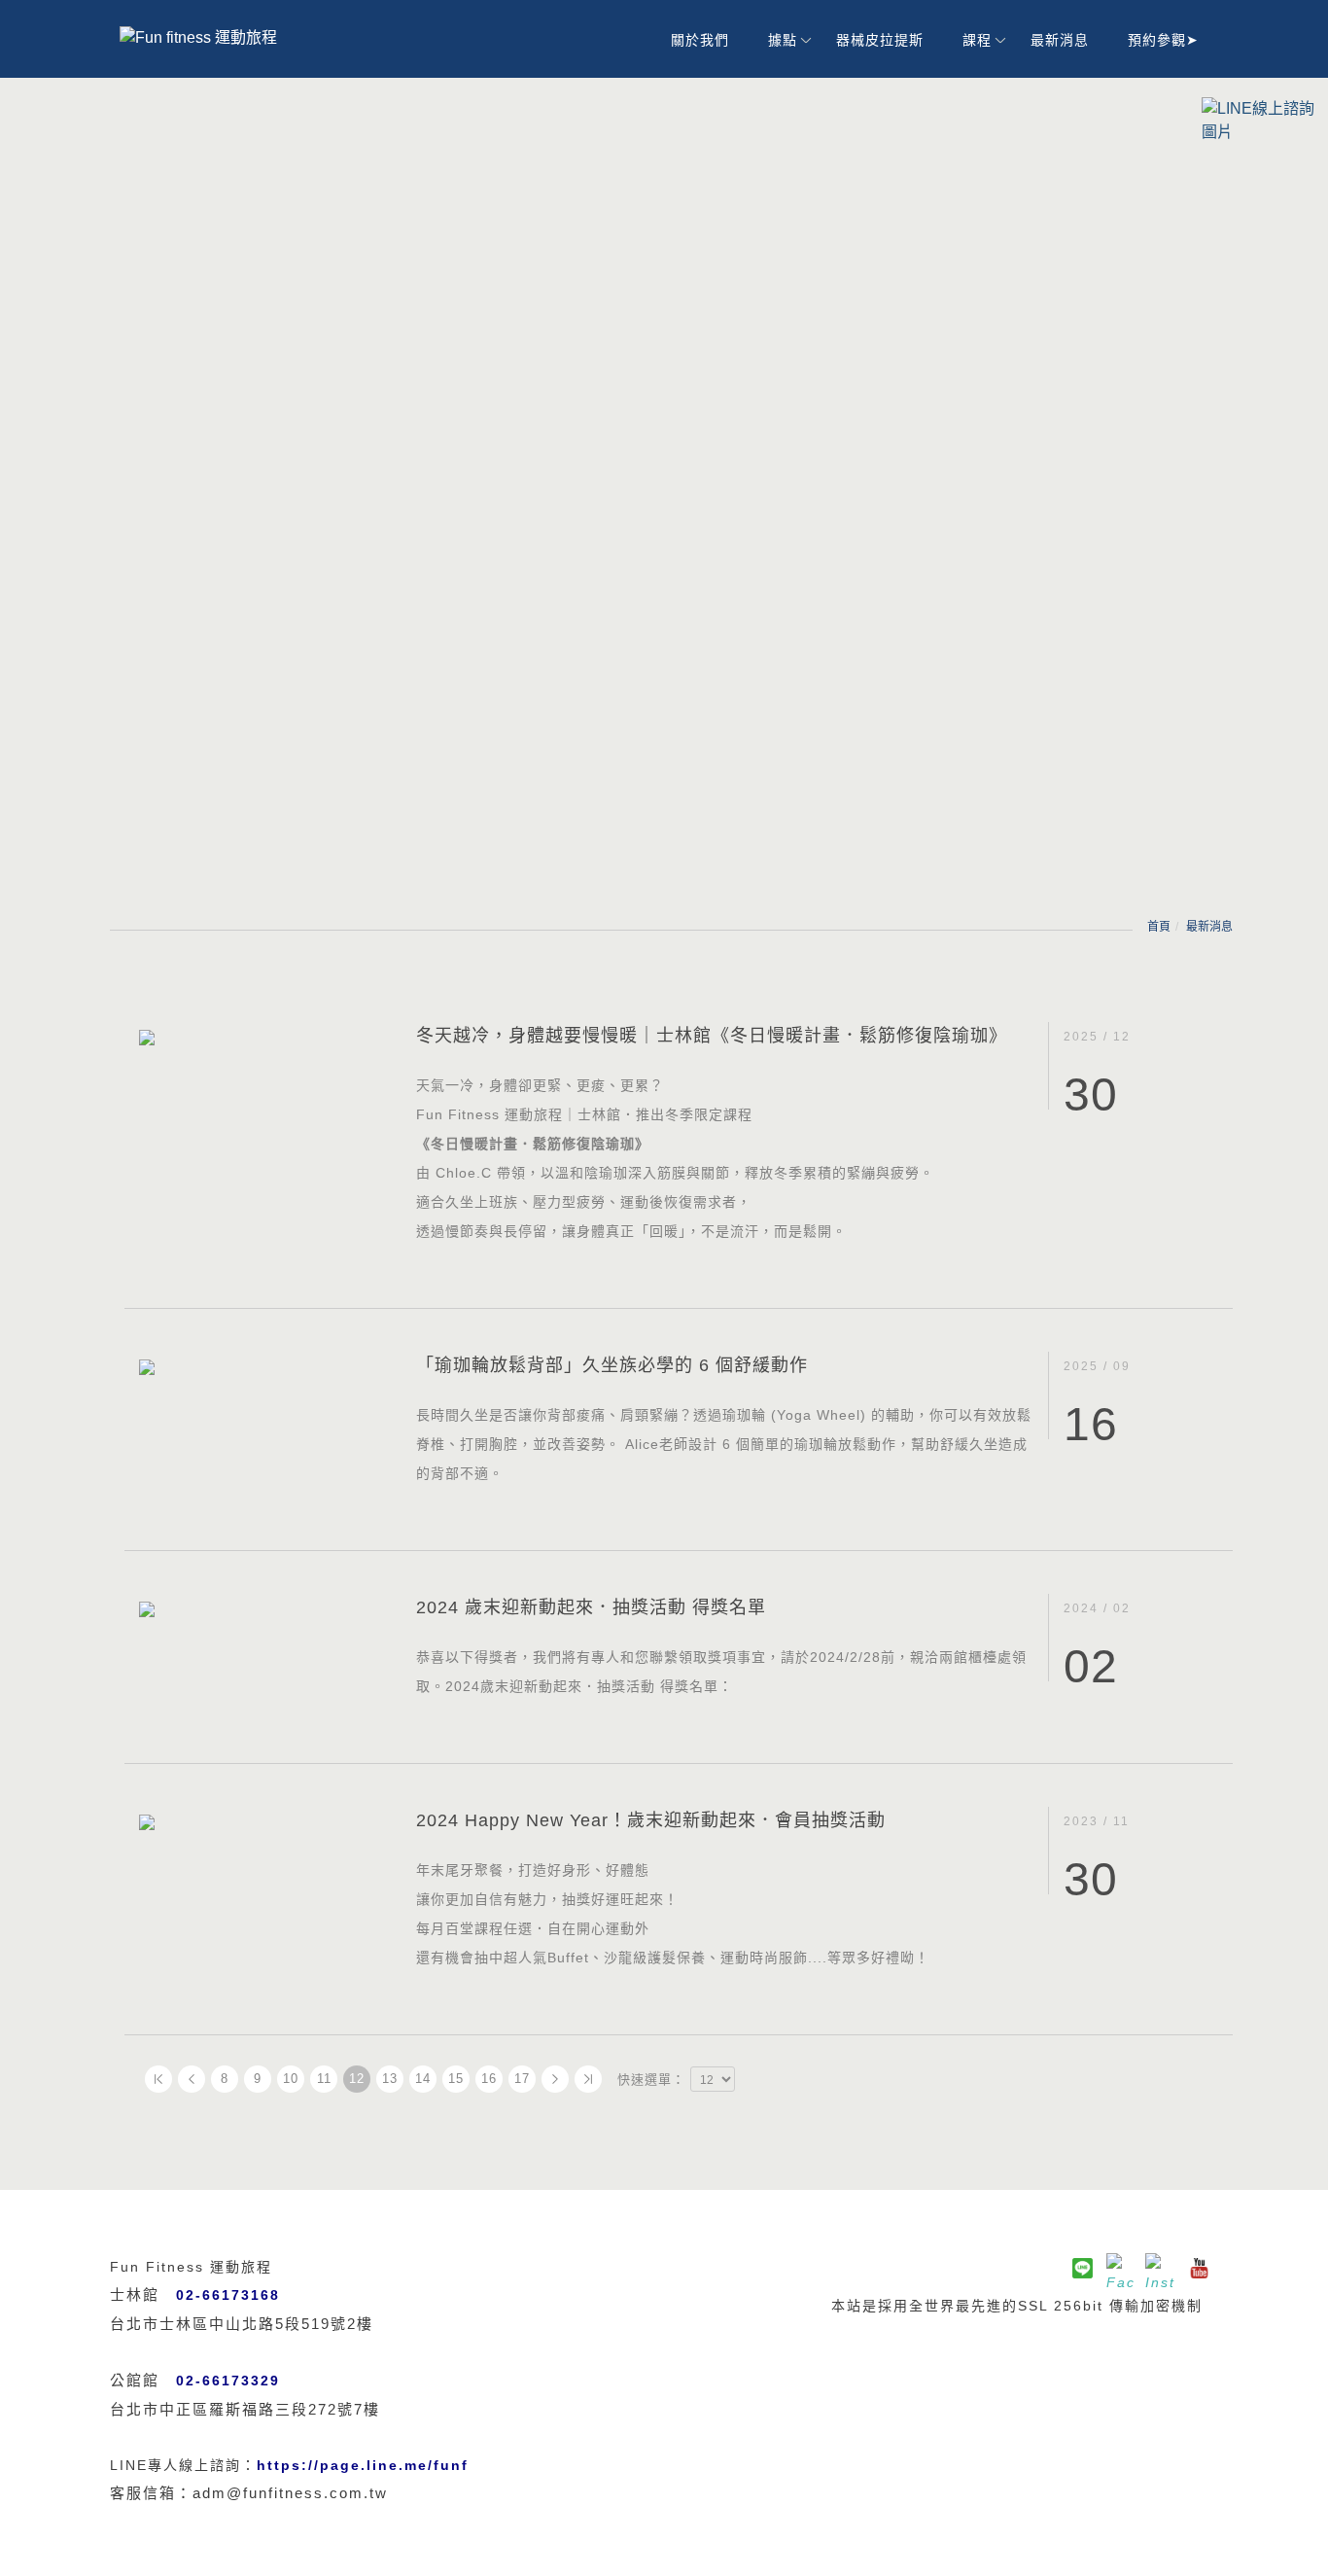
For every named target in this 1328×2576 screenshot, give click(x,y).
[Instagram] (1160, 2268)
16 (489, 2079)
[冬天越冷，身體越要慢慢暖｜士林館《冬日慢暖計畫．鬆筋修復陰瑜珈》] (263, 1036)
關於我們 (700, 40)
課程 (977, 40)
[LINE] (1082, 2268)
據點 (783, 40)
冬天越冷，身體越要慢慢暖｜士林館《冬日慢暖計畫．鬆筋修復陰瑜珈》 (712, 1036)
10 (291, 2079)
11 (324, 2079)
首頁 (1159, 927)
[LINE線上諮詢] (1260, 119)
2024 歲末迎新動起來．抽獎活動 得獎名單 (591, 1607)
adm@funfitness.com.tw (290, 2493)
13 (390, 2079)
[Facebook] (1121, 2268)
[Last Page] (588, 2079)
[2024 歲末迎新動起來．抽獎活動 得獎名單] (263, 1608)
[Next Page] (555, 2079)
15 (456, 2079)
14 (423, 2079)
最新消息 (1060, 40)
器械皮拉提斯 (880, 40)
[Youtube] (1199, 2268)
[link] (363, 2465)
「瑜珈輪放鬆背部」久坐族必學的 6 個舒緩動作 (612, 1365)
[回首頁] (227, 38)
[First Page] (158, 2079)
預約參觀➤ (1163, 40)
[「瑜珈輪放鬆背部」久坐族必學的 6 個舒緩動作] (263, 1366)
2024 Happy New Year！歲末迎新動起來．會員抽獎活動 (651, 1820)
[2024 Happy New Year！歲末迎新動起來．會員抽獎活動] (263, 1821)
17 (522, 2079)
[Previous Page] (192, 2079)
